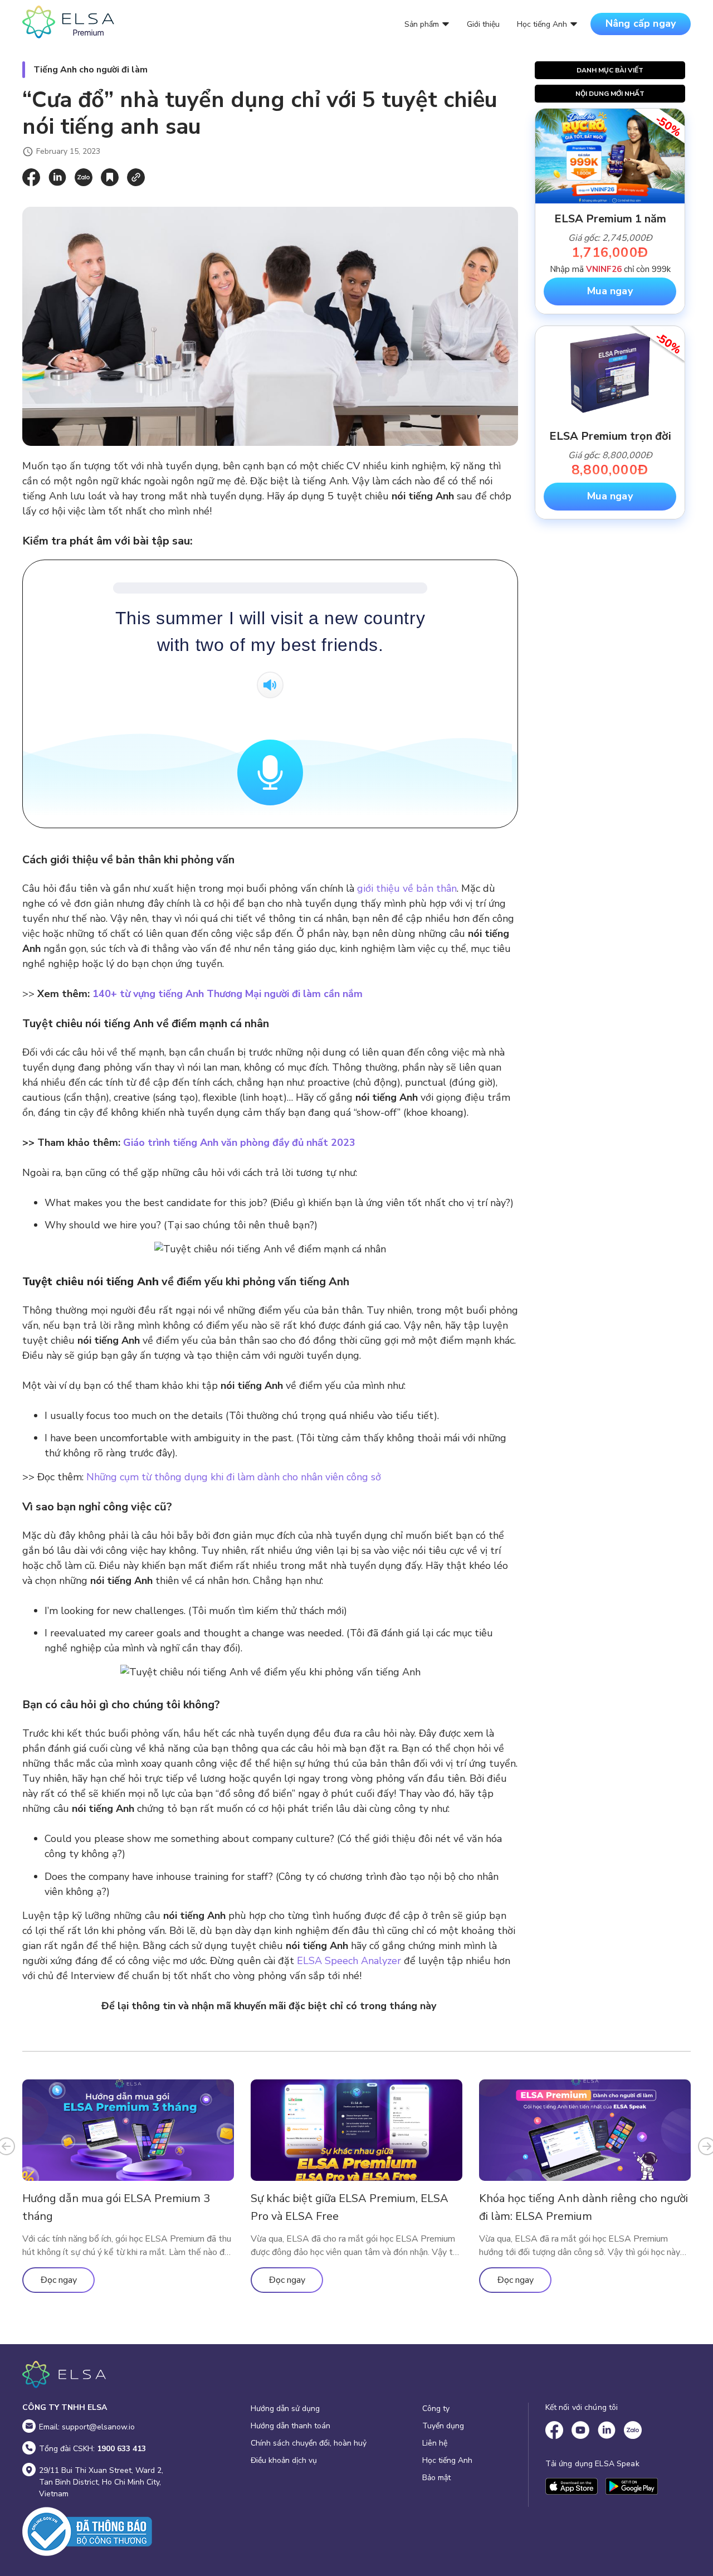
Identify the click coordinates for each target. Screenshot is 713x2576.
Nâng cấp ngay (641, 23)
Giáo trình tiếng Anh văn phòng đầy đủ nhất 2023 (238, 1143)
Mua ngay (610, 291)
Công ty (436, 2409)
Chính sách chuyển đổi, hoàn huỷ (309, 2443)
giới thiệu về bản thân (407, 888)
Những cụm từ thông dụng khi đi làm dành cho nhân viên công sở (234, 1477)
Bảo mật (436, 2478)
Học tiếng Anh (447, 2460)
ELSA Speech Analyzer (349, 1961)
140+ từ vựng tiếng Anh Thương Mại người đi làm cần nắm (228, 994)
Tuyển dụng (443, 2426)
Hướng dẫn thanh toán (290, 2426)
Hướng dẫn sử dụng (285, 2409)
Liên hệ (435, 2443)
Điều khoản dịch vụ (284, 2460)
